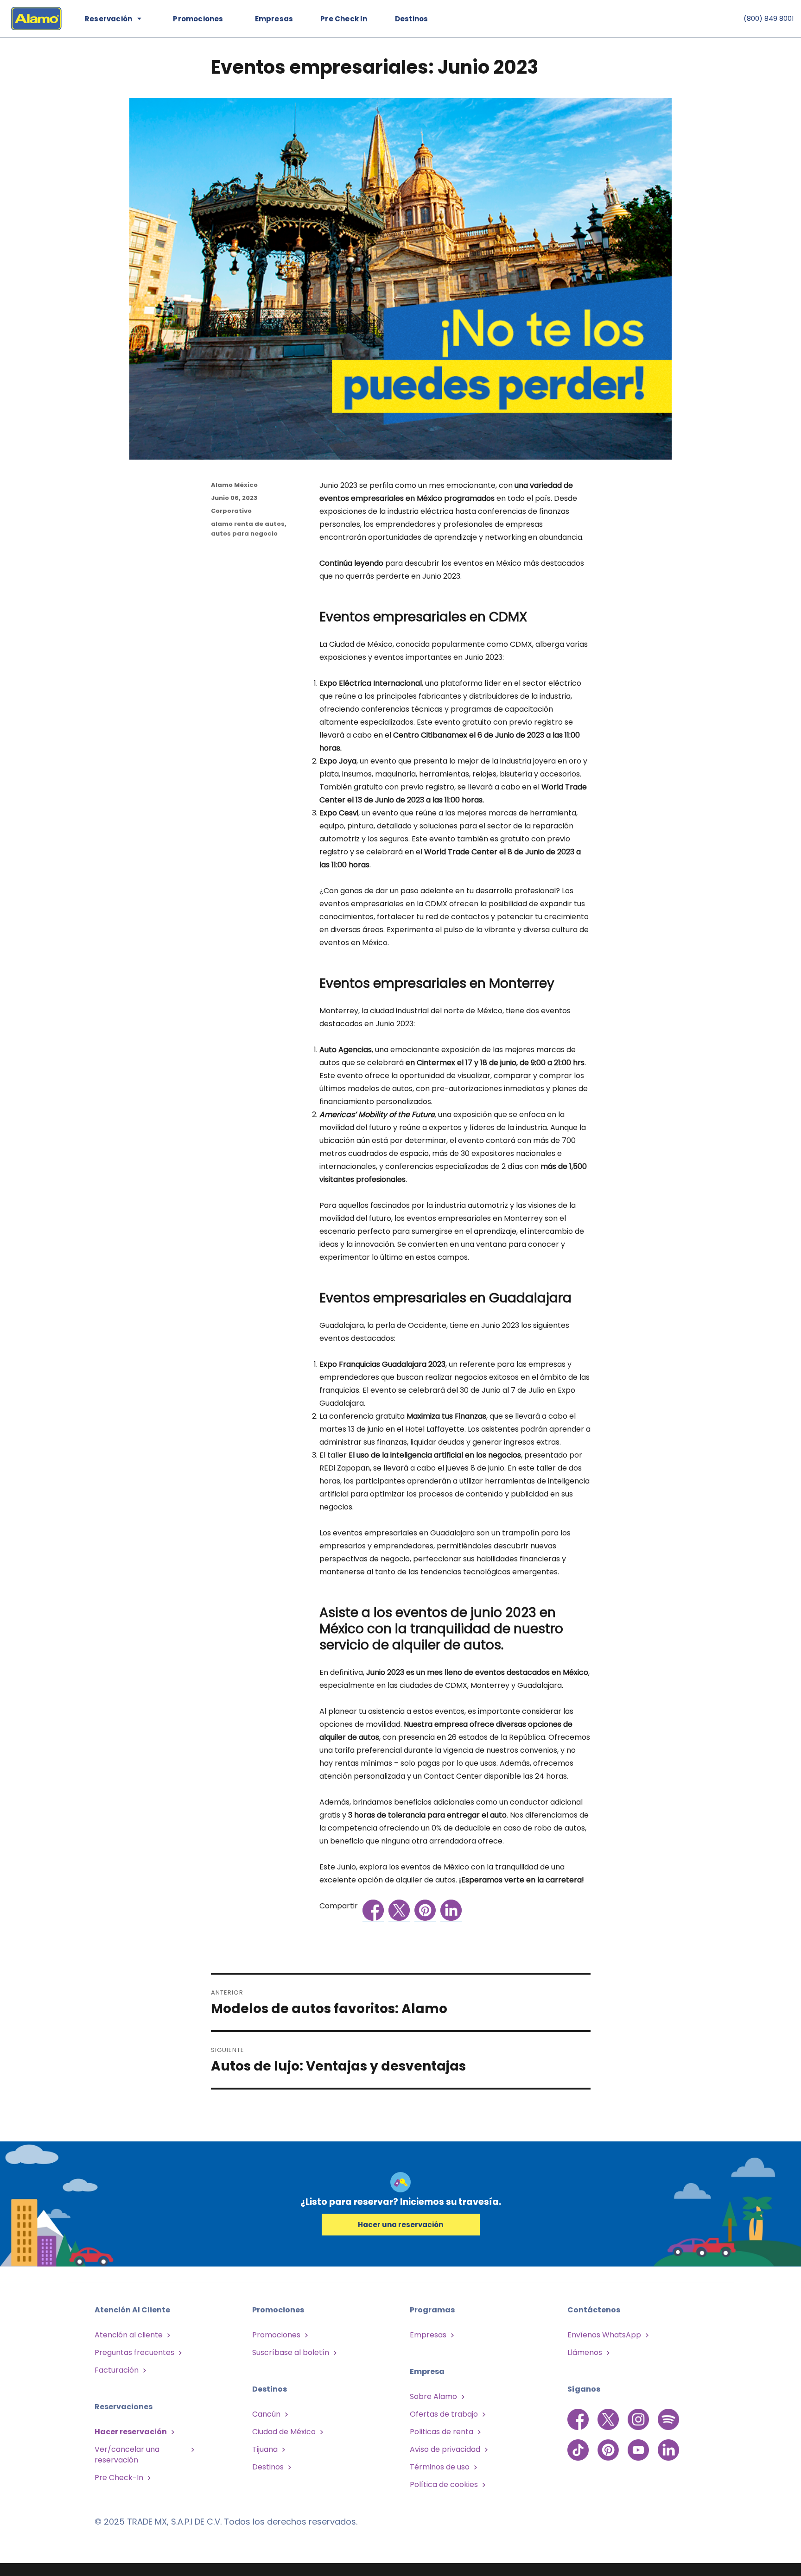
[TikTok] (579, 2445)
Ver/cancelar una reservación (127, 2455)
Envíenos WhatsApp (604, 2335)
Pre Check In (344, 19)
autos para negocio (244, 534)
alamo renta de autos (248, 524)
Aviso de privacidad (445, 2449)
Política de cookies (444, 2484)
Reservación (108, 19)
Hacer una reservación (400, 2225)
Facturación (117, 2370)
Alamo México (234, 485)
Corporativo (231, 511)
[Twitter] (609, 2419)
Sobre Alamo (433, 2396)
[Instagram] (639, 2419)
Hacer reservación (131, 2432)
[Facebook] (579, 2419)
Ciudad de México (284, 2432)
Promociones (276, 2335)
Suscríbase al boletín (291, 2352)
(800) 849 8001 (769, 18)
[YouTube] (639, 2445)
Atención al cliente (129, 2335)
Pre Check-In (119, 2478)
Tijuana (265, 2449)
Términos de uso (440, 2467)
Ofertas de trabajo (444, 2414)
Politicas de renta (442, 2432)
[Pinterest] (609, 2445)
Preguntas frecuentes (134, 2352)
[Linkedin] (668, 2445)
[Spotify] (668, 2419)
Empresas (274, 19)
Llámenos (585, 2352)
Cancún (266, 2414)
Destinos (412, 19)
